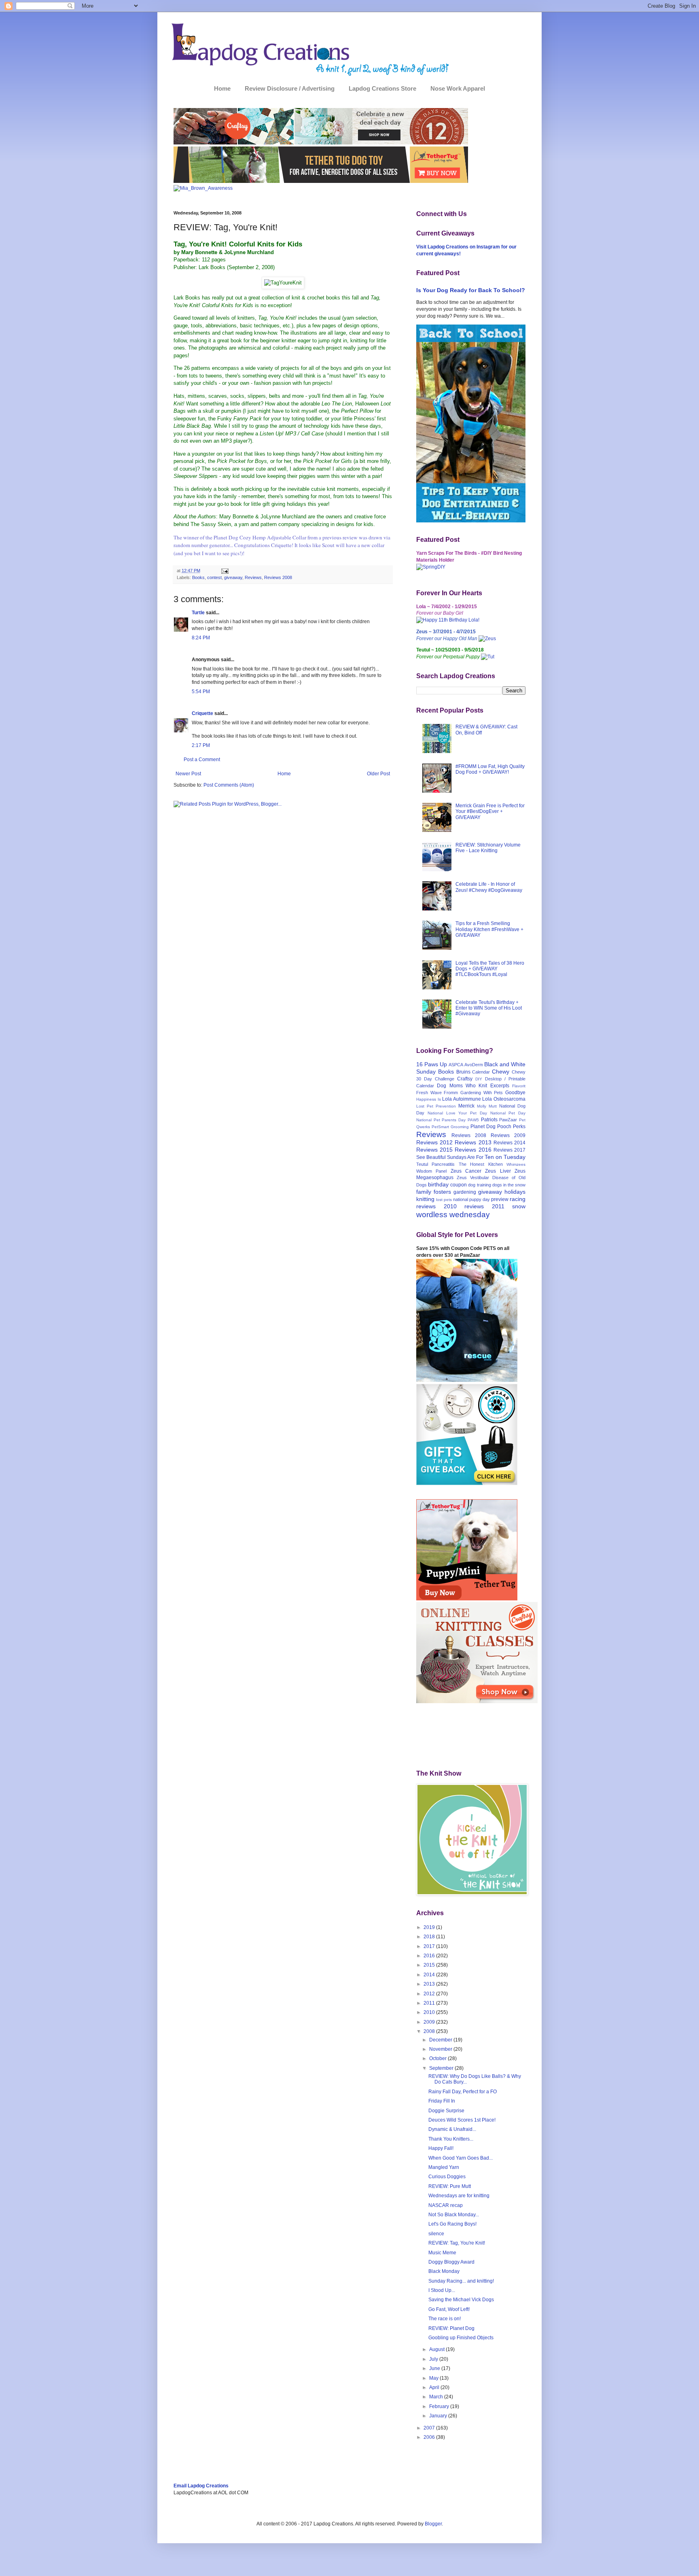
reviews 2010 (436, 1206)
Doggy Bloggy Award (451, 2262)
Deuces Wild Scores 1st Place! (462, 2120)
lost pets (444, 1200)
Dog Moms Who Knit (462, 1086)
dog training (479, 1185)
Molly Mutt (487, 1106)
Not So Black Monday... (454, 2215)
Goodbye (515, 1093)
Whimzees (516, 1164)
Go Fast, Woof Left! (449, 2309)
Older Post (378, 774)
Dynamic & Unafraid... (452, 2129)
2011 (430, 2003)
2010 (430, 2012)
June (435, 2368)
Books (198, 577)
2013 (430, 1984)
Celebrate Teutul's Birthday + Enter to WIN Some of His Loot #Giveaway (489, 1008)
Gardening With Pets (482, 1093)
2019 (430, 1927)
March (437, 2397)
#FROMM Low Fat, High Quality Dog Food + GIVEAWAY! (490, 769)
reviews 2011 (484, 1206)
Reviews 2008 (278, 577)
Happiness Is (429, 1099)
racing (518, 1199)
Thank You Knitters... (451, 2139)
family (424, 1192)
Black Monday (444, 2271)
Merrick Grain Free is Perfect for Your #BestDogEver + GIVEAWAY (490, 812)
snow (519, 1206)
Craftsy (465, 1079)
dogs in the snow (509, 1185)
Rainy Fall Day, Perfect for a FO (463, 2092)
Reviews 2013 (473, 1142)
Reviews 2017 (509, 1150)
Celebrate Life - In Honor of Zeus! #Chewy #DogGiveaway (489, 887)
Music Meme (442, 2253)
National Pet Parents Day (441, 1120)
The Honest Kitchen (481, 1164)
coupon (459, 1185)
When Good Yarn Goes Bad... (461, 2158)
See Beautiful (431, 1157)
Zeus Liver (498, 1171)
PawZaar (508, 1120)
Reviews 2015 (434, 1150)
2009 (430, 2022)
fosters (442, 1192)
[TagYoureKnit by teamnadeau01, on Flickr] (283, 283)
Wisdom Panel (431, 1171)
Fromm (451, 1093)
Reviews (253, 577)
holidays (515, 1192)
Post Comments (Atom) (229, 785)
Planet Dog (483, 1127)
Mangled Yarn (444, 2167)
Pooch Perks (511, 1127)
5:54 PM (201, 692)
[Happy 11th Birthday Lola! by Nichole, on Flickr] (448, 620)
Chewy (501, 1072)
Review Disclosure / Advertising (290, 88)
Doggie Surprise (446, 2111)
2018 (430, 1937)
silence (436, 2234)
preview (500, 1199)
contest (214, 577)
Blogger (433, 2524)
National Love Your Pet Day (457, 1113)
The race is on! (445, 2319)
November (441, 2049)
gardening (465, 1192)
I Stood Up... (442, 2290)
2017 (430, 1946)
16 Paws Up (432, 1064)
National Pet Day (508, 1113)
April (435, 2387)
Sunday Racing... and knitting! (461, 2281)
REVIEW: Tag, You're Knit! (457, 2243)
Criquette (202, 713)
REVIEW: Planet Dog (451, 2328)
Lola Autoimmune (462, 1099)
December (441, 2040)
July (434, 2359)
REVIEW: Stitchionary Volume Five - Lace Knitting (488, 848)
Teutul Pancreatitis (435, 1164)
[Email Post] (224, 571)
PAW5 (473, 1120)
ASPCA (456, 1065)
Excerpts (500, 1086)
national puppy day (471, 1199)
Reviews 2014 (509, 1143)
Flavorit (519, 1086)
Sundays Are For (465, 1157)
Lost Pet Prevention (436, 1106)
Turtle (198, 613)
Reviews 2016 (473, 1150)
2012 (430, 1994)
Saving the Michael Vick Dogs (461, 2300)
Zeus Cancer (466, 1171)
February (440, 2406)
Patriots (489, 1120)
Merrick (466, 1106)
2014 (430, 1975)
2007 (430, 2428)
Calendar (481, 1072)
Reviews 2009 (508, 1135)
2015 (430, 1965)
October (438, 2058)
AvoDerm (474, 1065)
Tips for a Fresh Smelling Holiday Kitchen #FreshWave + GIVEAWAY (489, 929)
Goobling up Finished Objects (461, 2338)
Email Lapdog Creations (201, 2486)
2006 (430, 2437)
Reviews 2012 (434, 1142)
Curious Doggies (447, 2177)
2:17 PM (201, 745)
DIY (479, 1079)
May (434, 2378)
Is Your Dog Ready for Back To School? (471, 290)
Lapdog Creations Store (382, 88)
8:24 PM (201, 638)
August (437, 2349)
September (442, 2068)
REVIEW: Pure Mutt (450, 2186)
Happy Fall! (441, 2148)
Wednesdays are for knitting (459, 2196)
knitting (425, 1199)
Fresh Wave (429, 1093)
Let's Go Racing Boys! (452, 2224)
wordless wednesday (453, 1215)
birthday (438, 1184)
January (439, 2416)
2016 (430, 1956)
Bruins (463, 1072)
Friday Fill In (442, 2101)
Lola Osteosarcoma (504, 1099)
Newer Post (188, 774)
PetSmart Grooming (450, 1127)
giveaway (233, 577)
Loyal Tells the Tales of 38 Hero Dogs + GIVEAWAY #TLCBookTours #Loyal (490, 969)
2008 (430, 2031)
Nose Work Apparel (458, 88)
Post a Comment (202, 760)
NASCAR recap (446, 2205)
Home (222, 88)
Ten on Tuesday (505, 1157)
